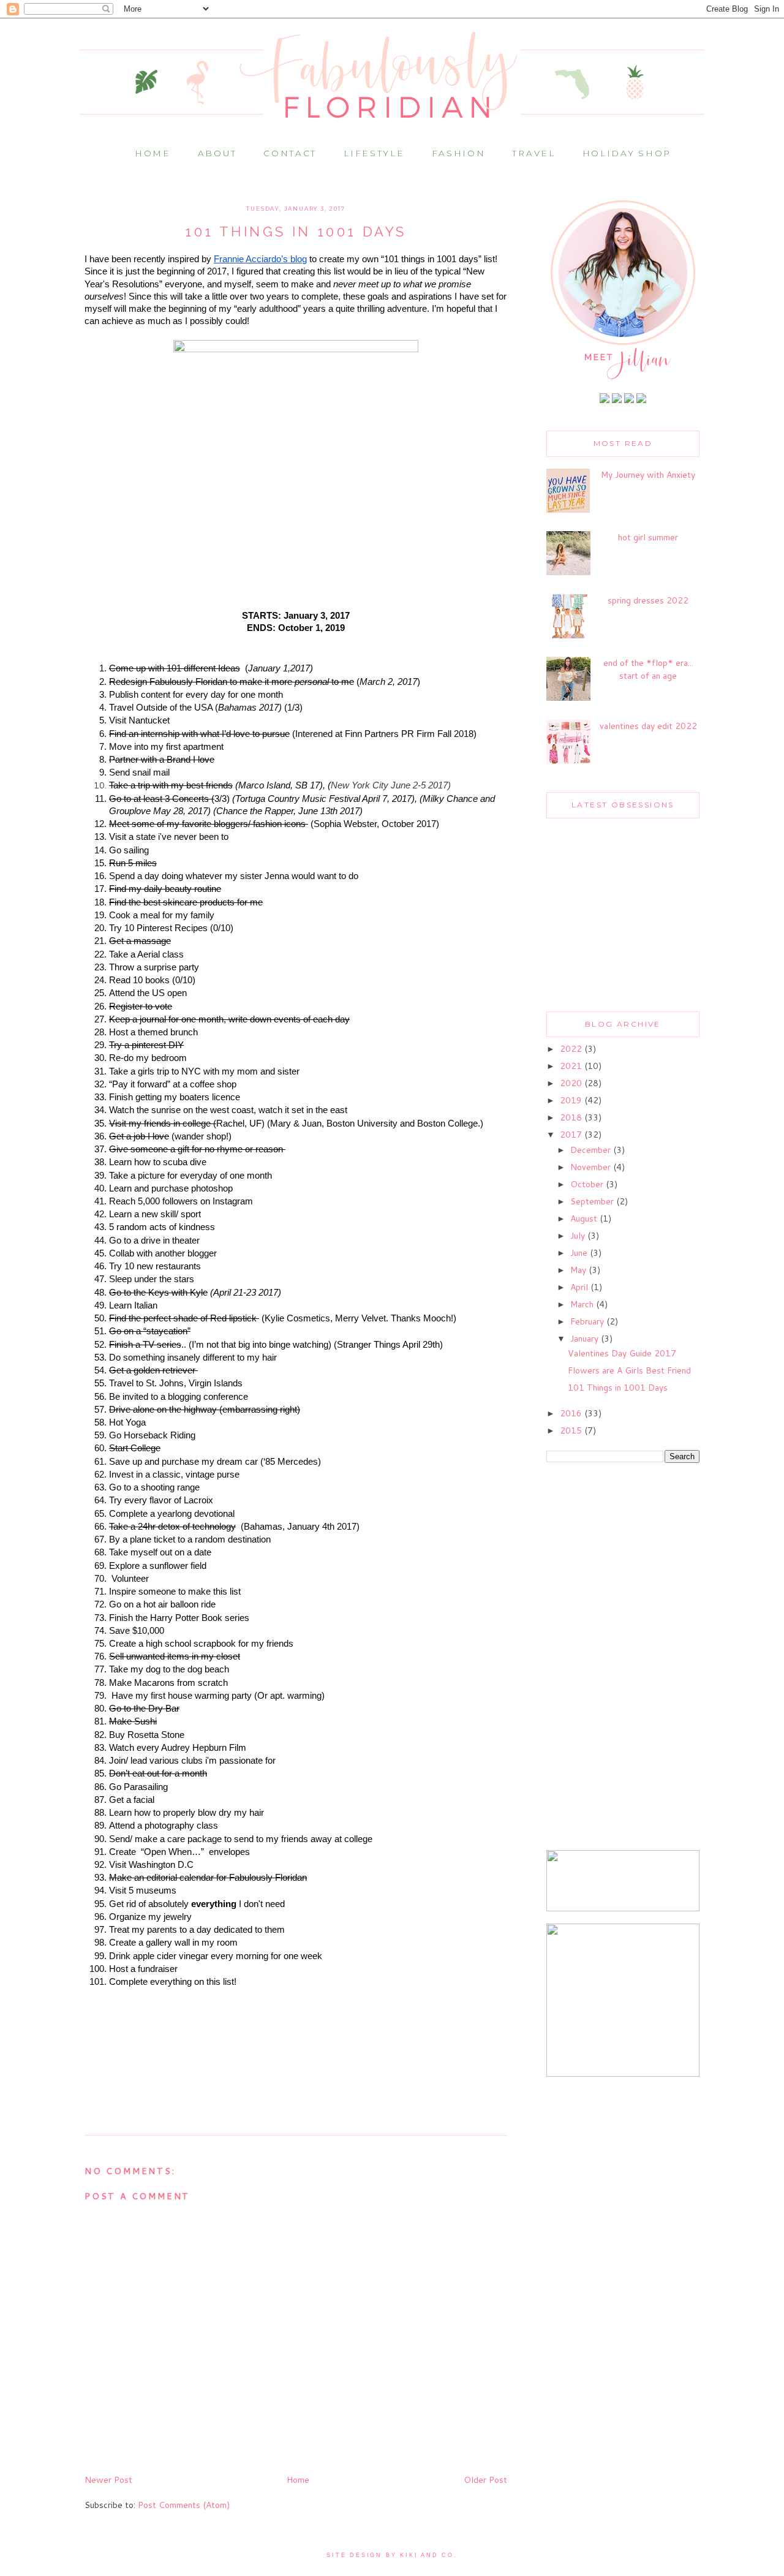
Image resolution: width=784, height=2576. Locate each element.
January (586, 1339)
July (579, 1236)
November (592, 1167)
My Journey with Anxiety (648, 475)
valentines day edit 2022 (648, 726)
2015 (572, 1430)
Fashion (459, 153)
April (580, 1287)
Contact (290, 153)
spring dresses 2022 (648, 600)
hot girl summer (648, 537)
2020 (572, 1083)
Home (153, 153)
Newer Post (108, 2480)
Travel (533, 153)
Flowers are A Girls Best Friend (629, 1370)
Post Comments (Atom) (184, 2505)
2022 (572, 1049)
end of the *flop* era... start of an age (648, 669)
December (592, 1150)
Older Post (485, 2480)
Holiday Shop (627, 153)
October (588, 1184)
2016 (572, 1413)
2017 (572, 1135)
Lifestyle (374, 153)
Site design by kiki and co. (392, 2555)
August (585, 1218)
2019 (572, 1100)
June (580, 1253)
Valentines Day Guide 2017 (622, 1353)
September (593, 1201)
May (579, 1270)
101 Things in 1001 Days (618, 1388)
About (217, 153)
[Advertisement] (623, 1658)
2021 (572, 1066)
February (588, 1321)
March (583, 1304)
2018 (572, 1117)
